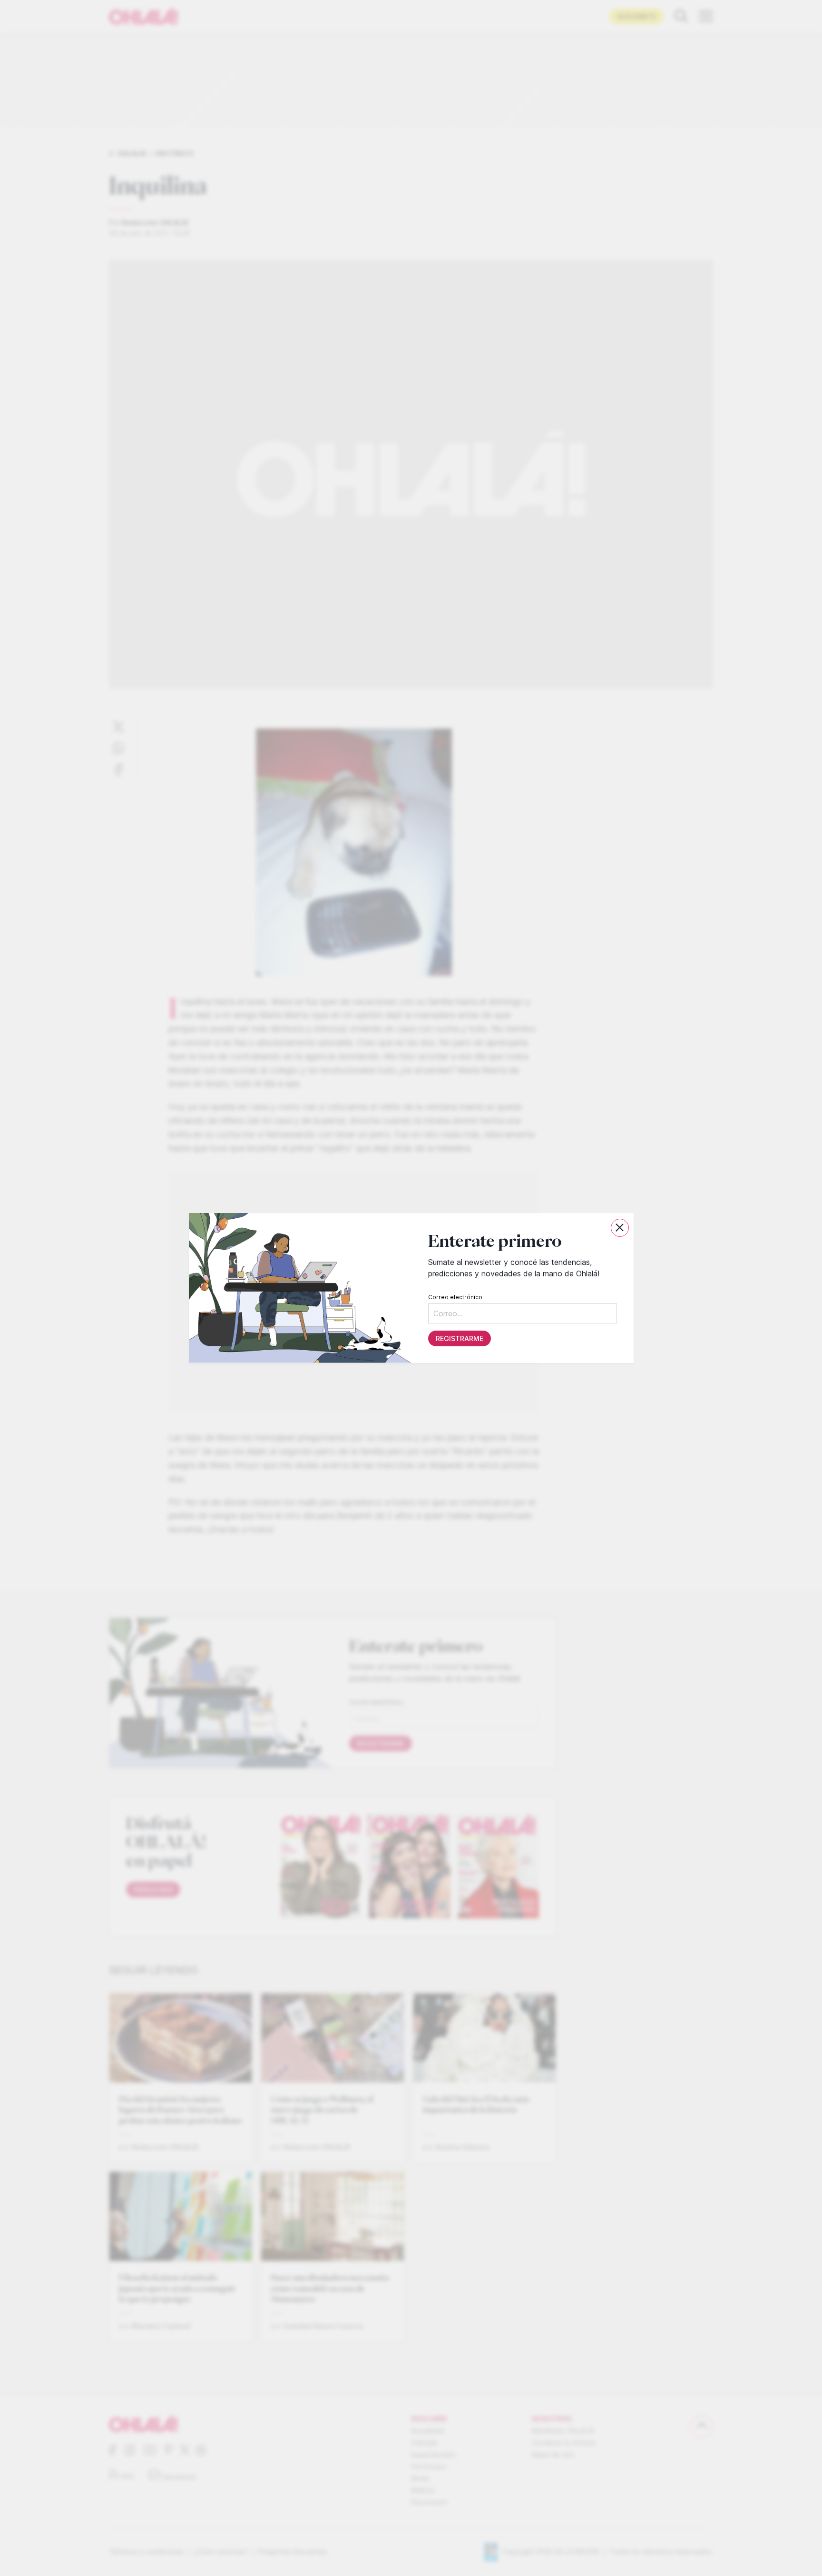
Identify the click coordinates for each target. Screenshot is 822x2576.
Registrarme (459, 1338)
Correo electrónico (455, 1297)
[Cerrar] (620, 1228)
